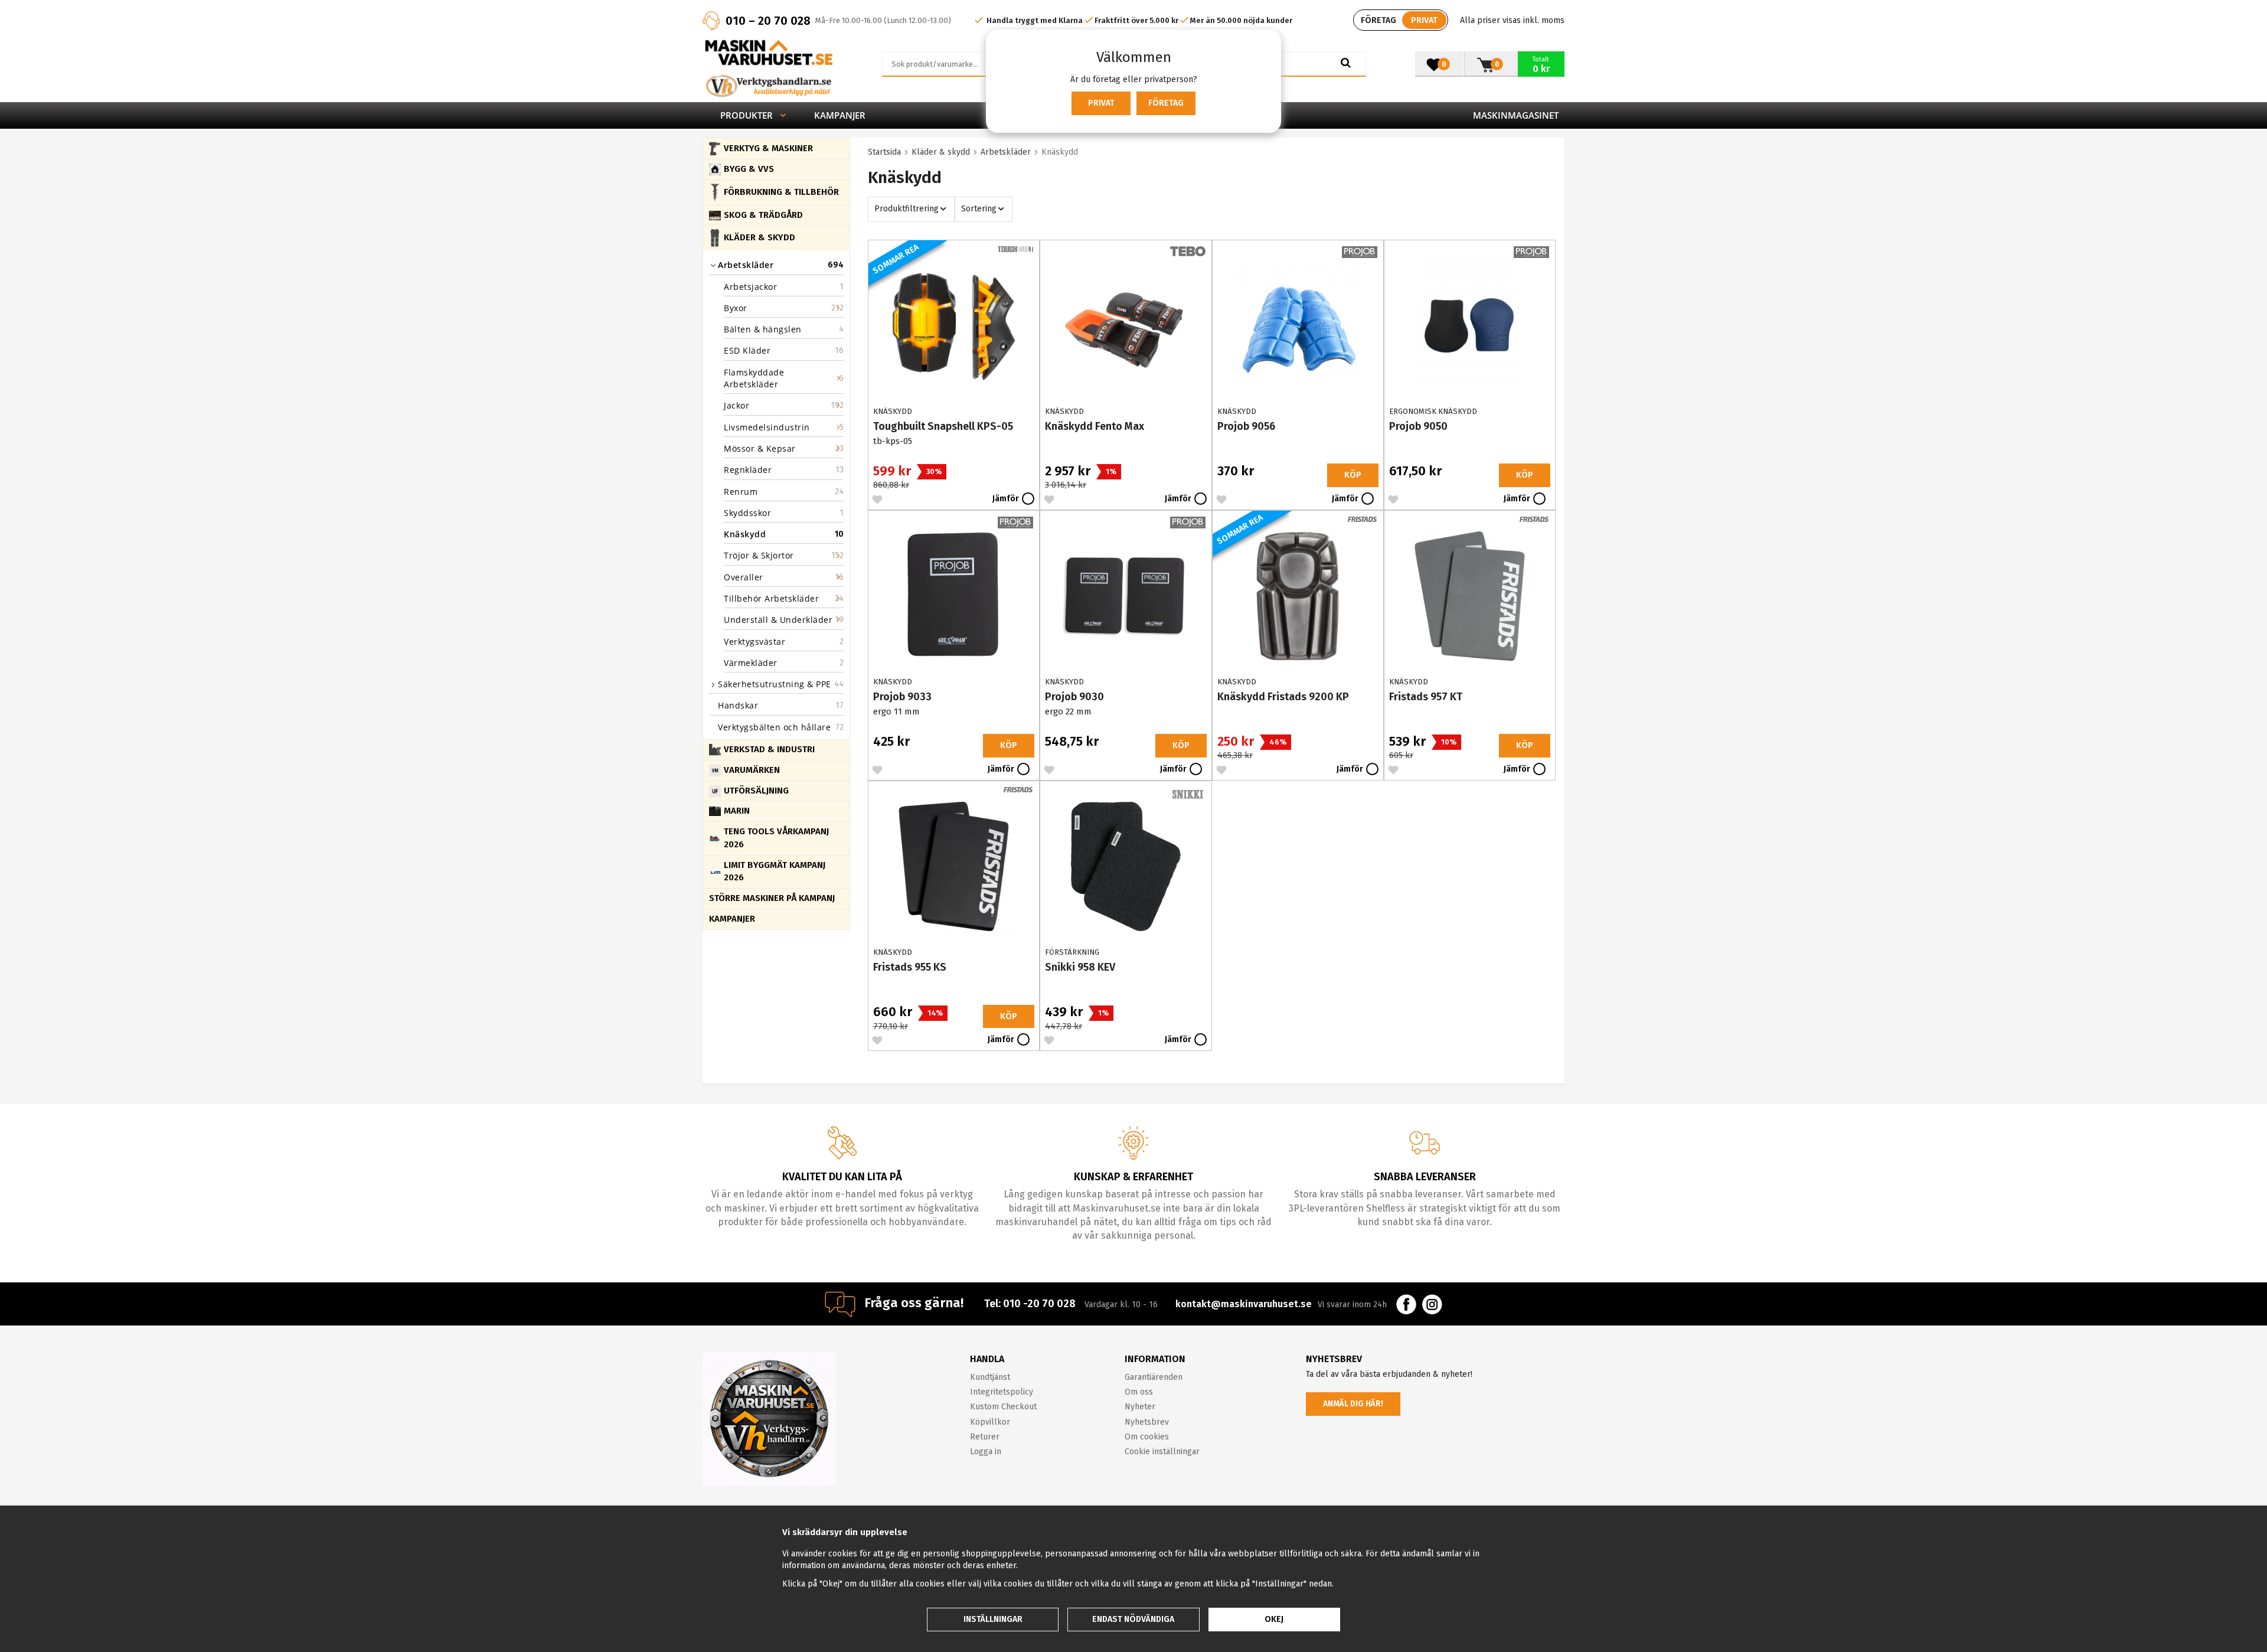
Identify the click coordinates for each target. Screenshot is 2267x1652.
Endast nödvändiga (1133, 1619)
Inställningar (993, 1619)
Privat (1101, 103)
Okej (1274, 1619)
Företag (1166, 103)
